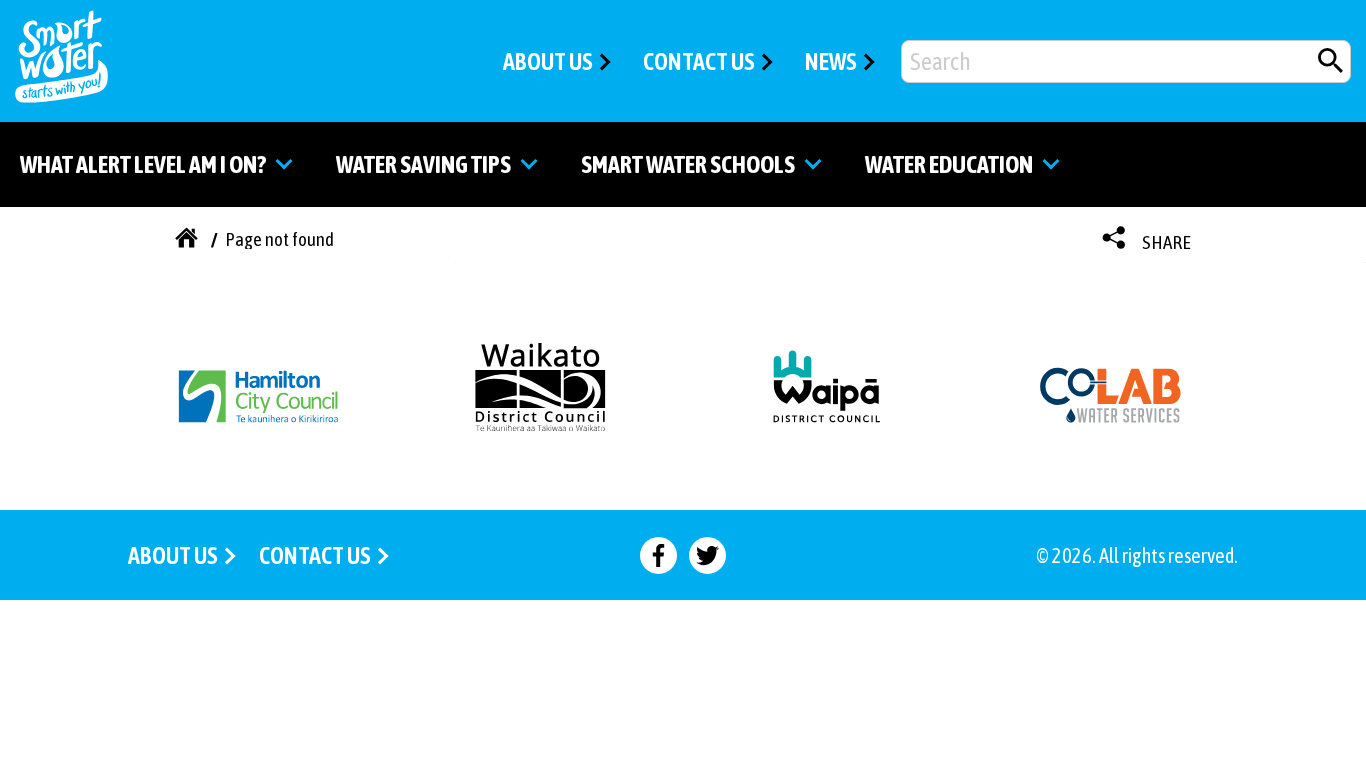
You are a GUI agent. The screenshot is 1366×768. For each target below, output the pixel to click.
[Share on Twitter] (707, 555)
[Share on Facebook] (658, 555)
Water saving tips (423, 164)
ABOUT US (548, 61)
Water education (949, 164)
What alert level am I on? (143, 164)
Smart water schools (688, 164)
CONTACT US (699, 61)
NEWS (831, 61)
